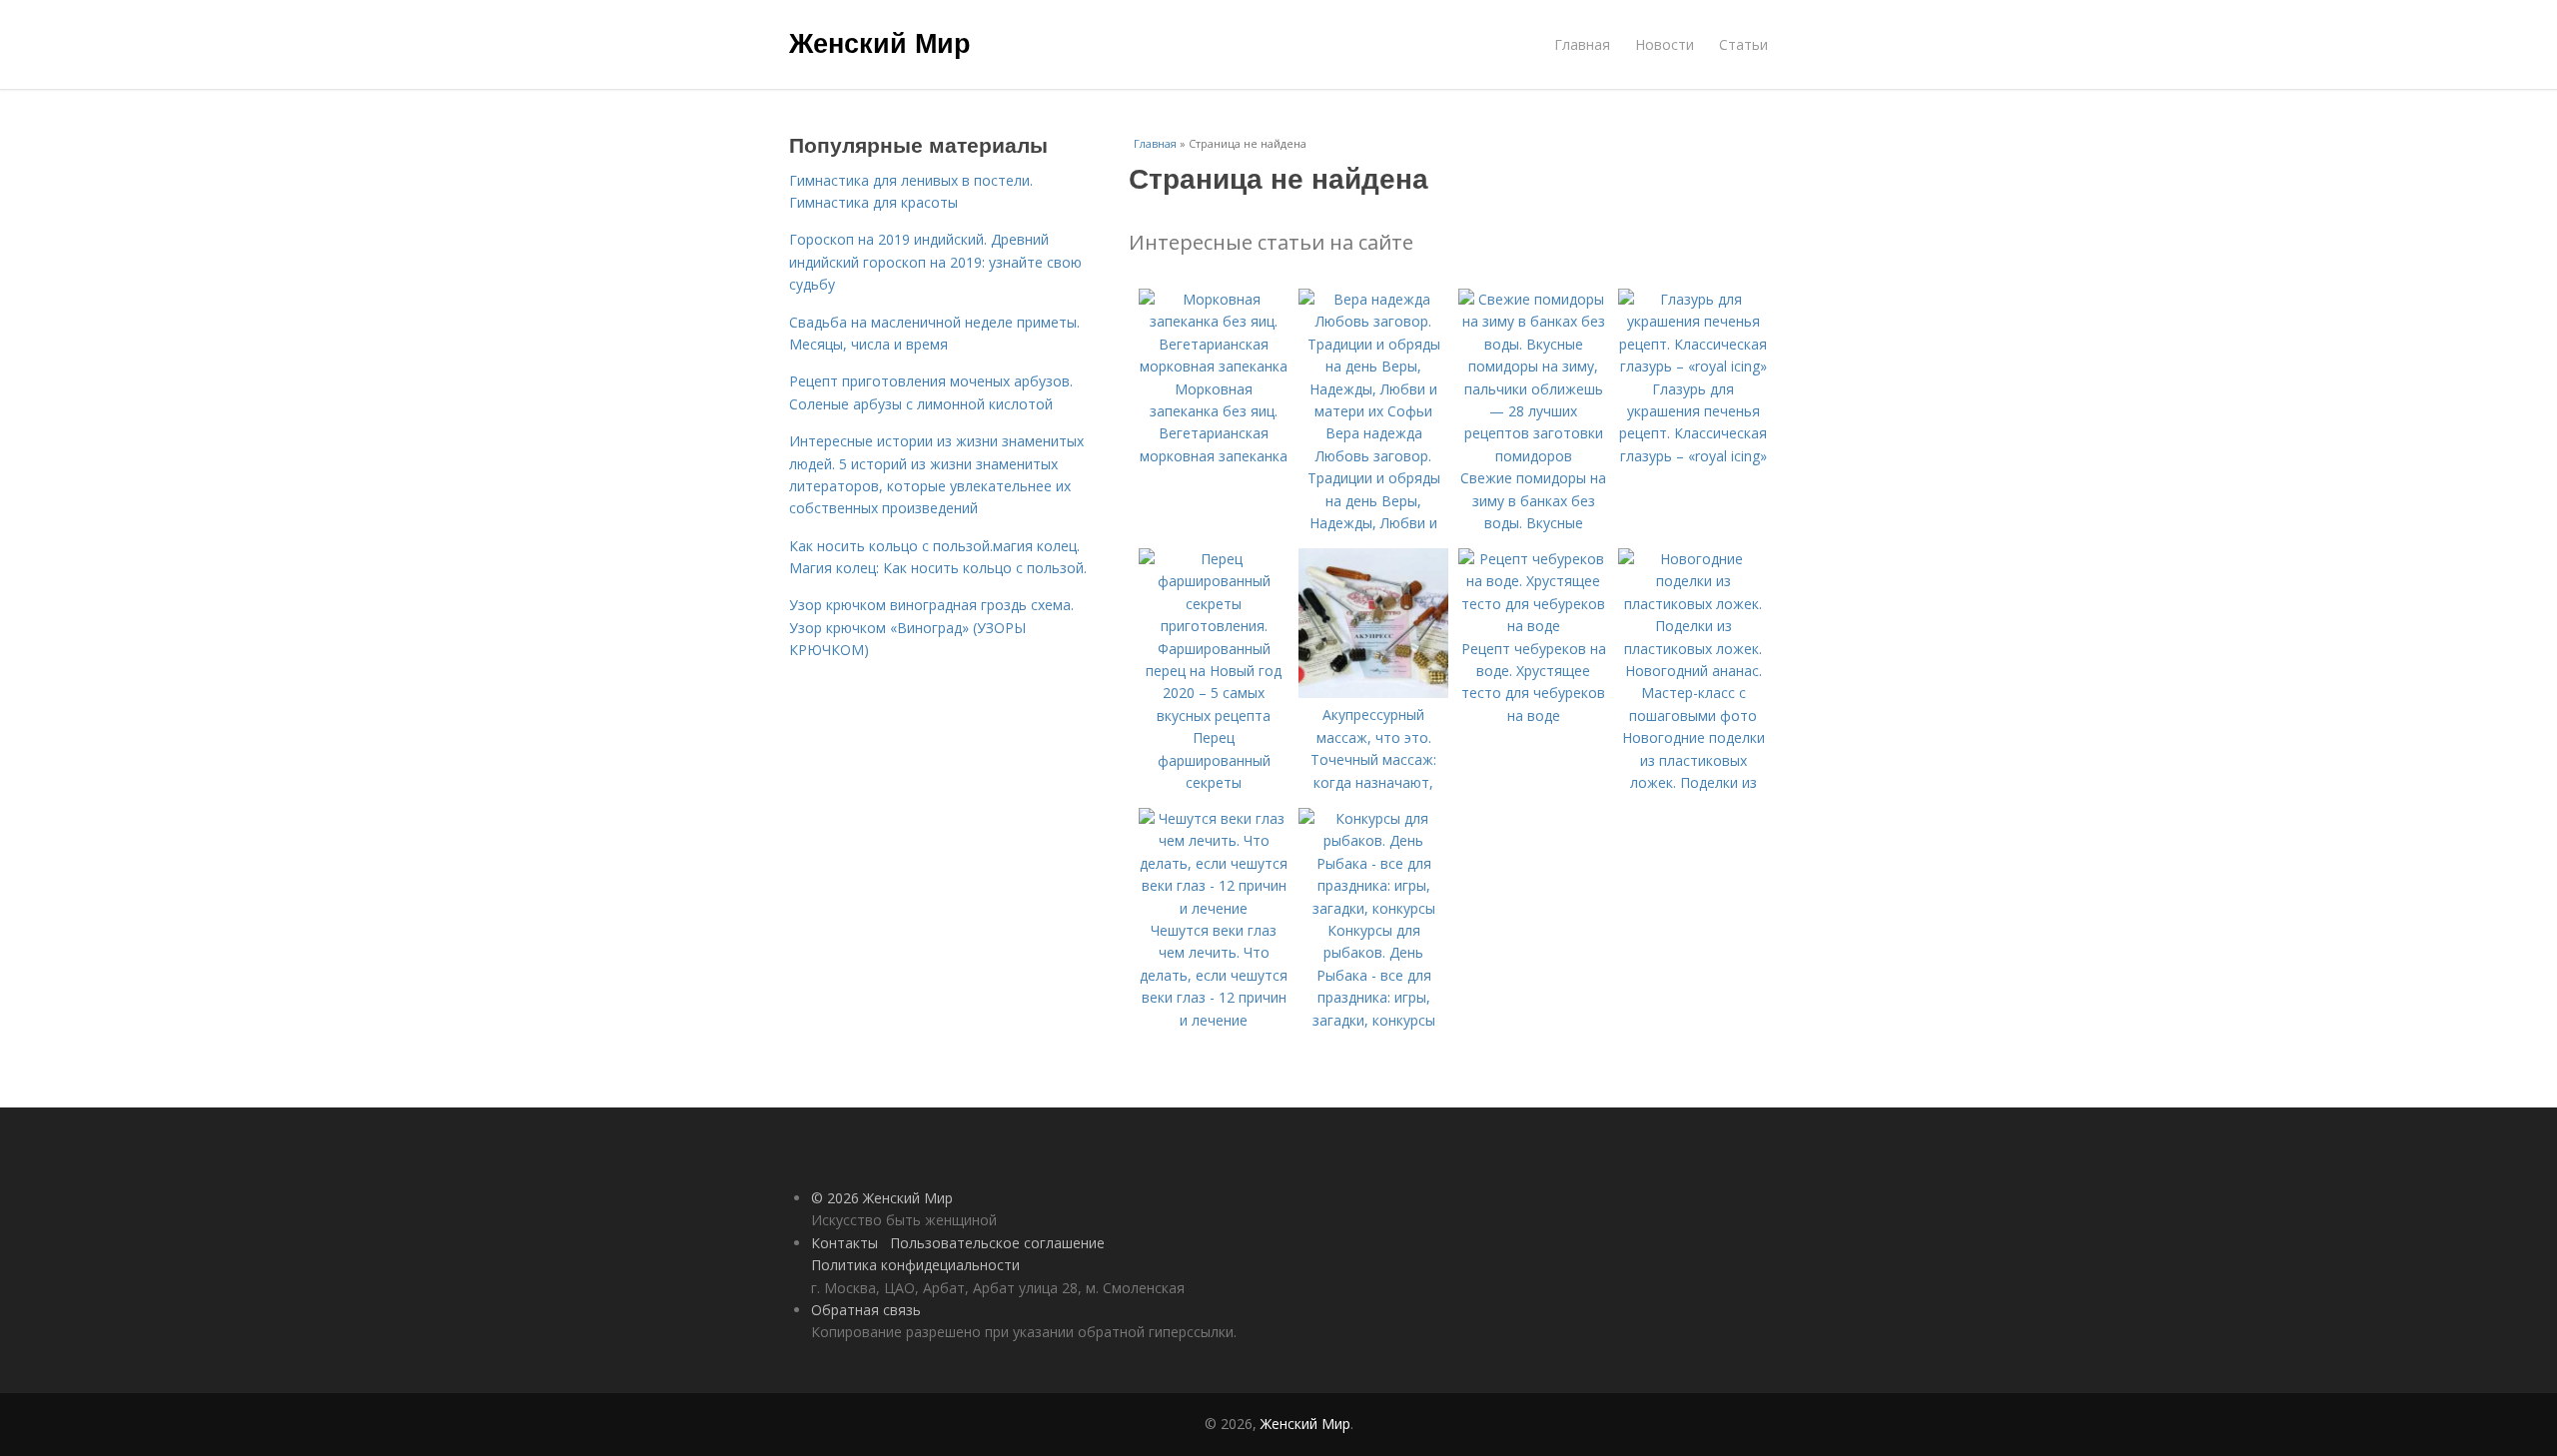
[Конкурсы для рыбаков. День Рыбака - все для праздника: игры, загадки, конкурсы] (1373, 908)
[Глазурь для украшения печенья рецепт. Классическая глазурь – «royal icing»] (1693, 366)
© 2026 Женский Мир (882, 1198)
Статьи (1743, 44)
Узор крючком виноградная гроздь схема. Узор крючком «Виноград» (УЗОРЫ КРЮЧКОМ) (931, 627)
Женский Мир (880, 42)
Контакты (845, 1243)
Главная (1582, 44)
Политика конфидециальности (915, 1265)
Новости (1665, 44)
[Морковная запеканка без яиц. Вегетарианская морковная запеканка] (1214, 366)
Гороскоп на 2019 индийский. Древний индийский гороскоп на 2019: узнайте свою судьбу (935, 262)
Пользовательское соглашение (997, 1243)
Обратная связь (866, 1310)
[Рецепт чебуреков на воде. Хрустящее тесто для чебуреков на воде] (1533, 626)
